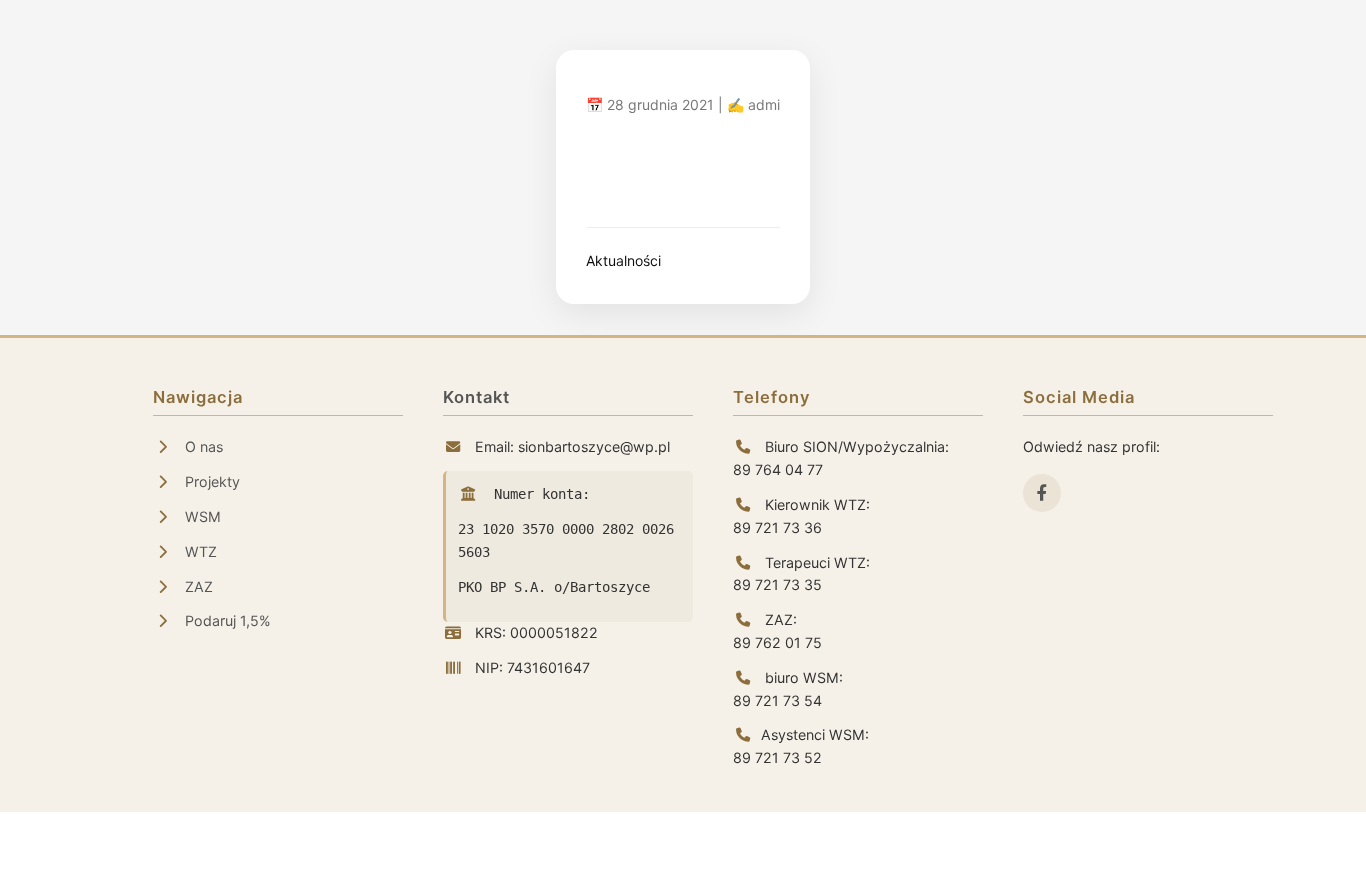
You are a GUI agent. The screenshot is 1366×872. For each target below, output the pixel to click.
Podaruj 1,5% (226, 620)
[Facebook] (1042, 493)
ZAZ (197, 586)
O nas (202, 446)
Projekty (210, 481)
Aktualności (623, 260)
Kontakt (476, 397)
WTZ (199, 551)
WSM (201, 516)
